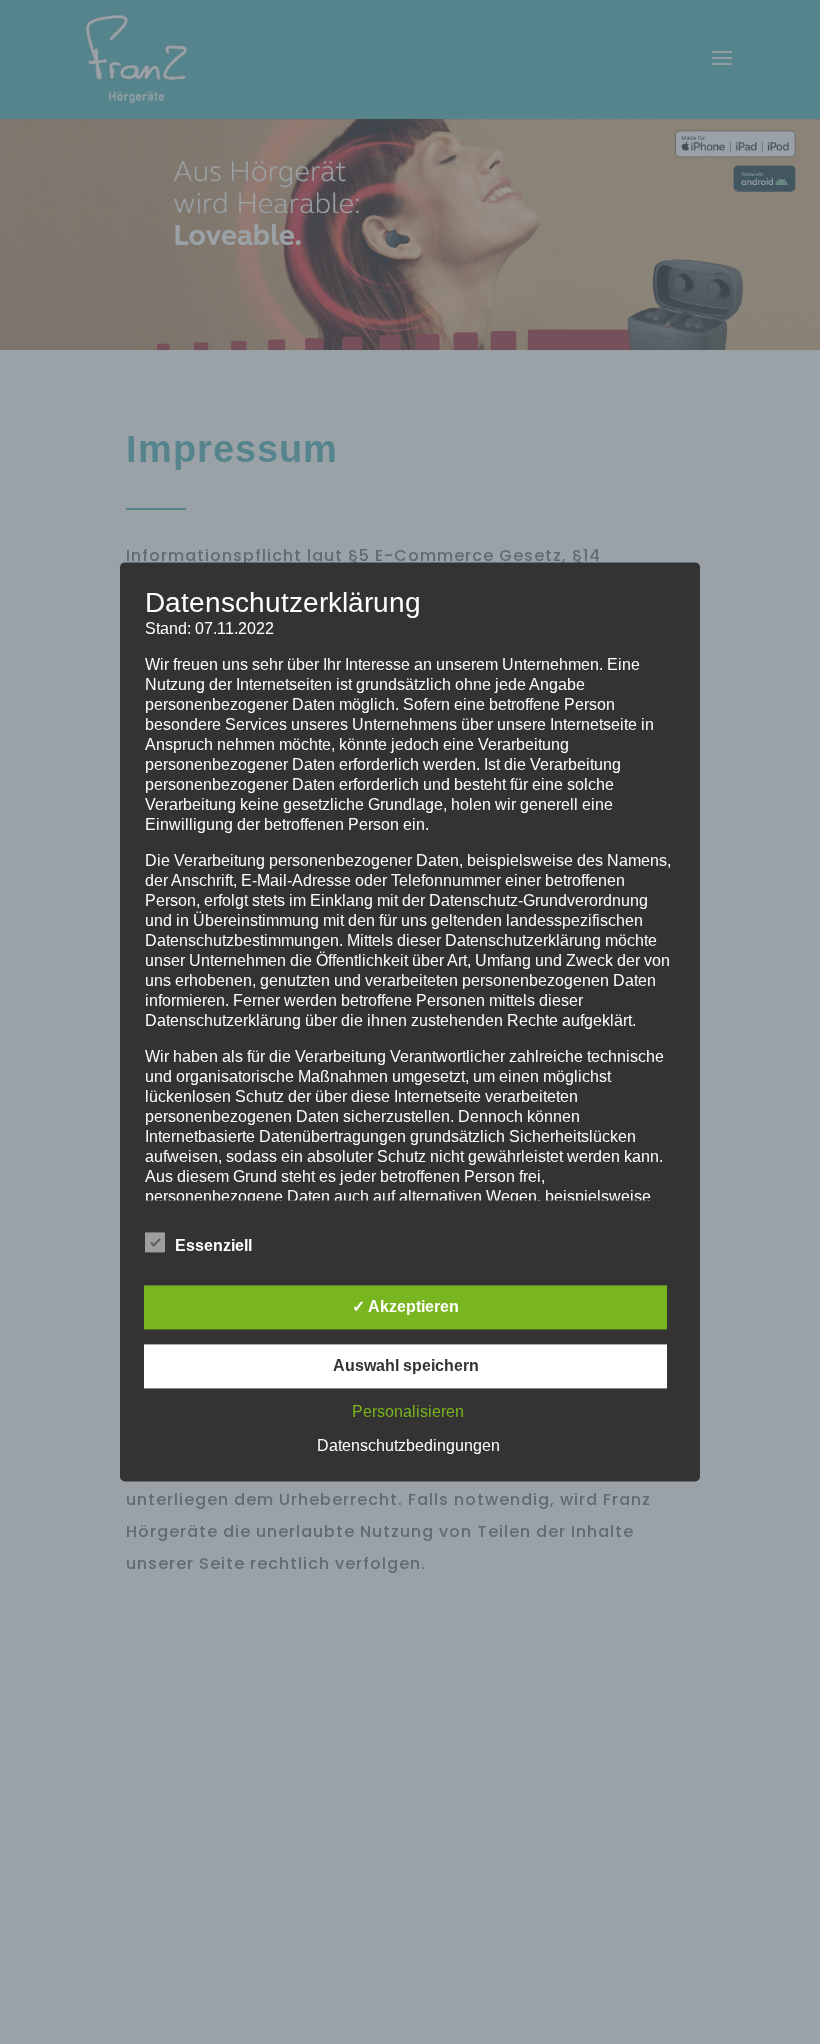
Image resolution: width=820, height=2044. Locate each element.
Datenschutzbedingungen (408, 1446)
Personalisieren (408, 1412)
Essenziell (213, 1246)
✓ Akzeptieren (405, 1307)
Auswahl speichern (406, 1366)
